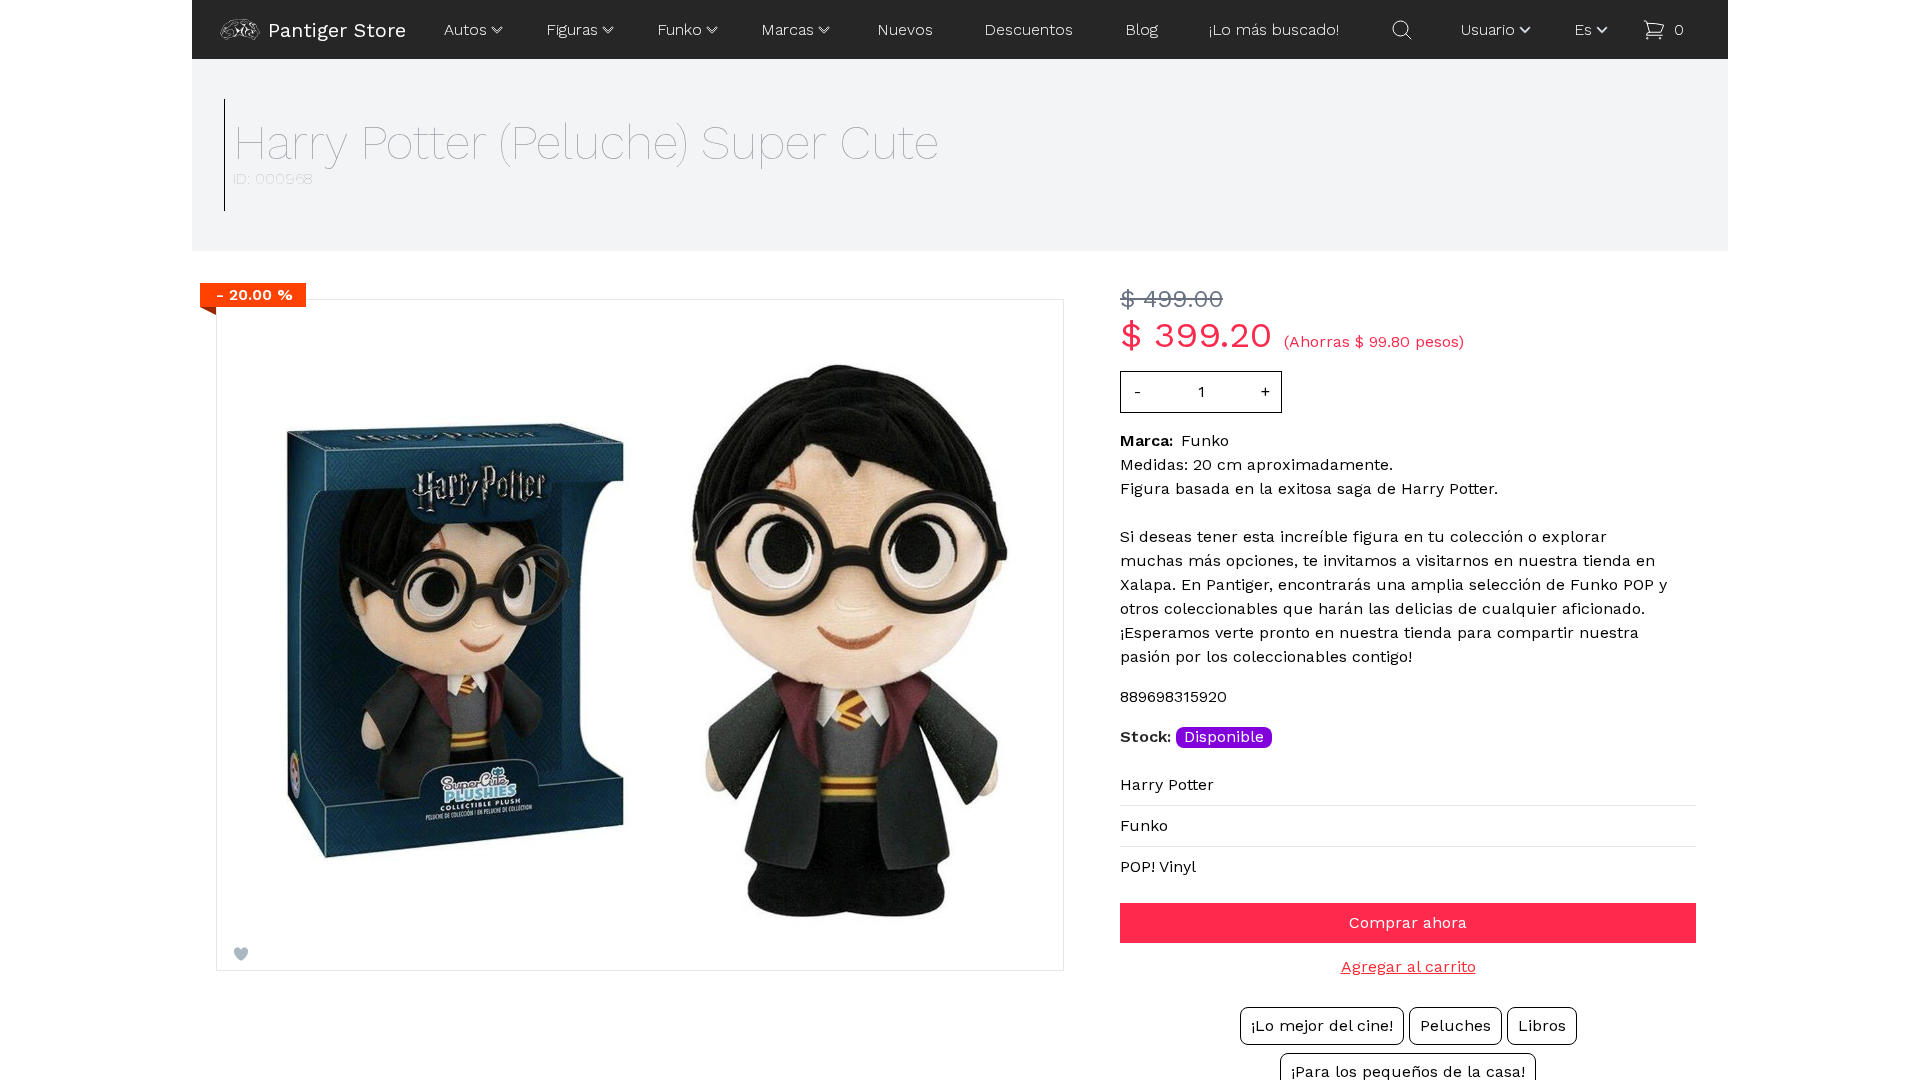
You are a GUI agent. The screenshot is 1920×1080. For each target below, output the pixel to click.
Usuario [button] (1488, 29)
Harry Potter (1167, 784)
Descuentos (1028, 29)
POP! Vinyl (1158, 866)
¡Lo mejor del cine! (1322, 1025)
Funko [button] (679, 29)
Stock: (1148, 736)
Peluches (1455, 1025)
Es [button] (1583, 29)
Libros (1542, 1025)
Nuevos (905, 29)
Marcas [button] (787, 29)
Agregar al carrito (1408, 967)
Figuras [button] (572, 29)
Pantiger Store (337, 30)
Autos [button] (465, 29)
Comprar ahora (1408, 922)
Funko (1144, 825)
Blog (1141, 29)
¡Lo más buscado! (1274, 29)
